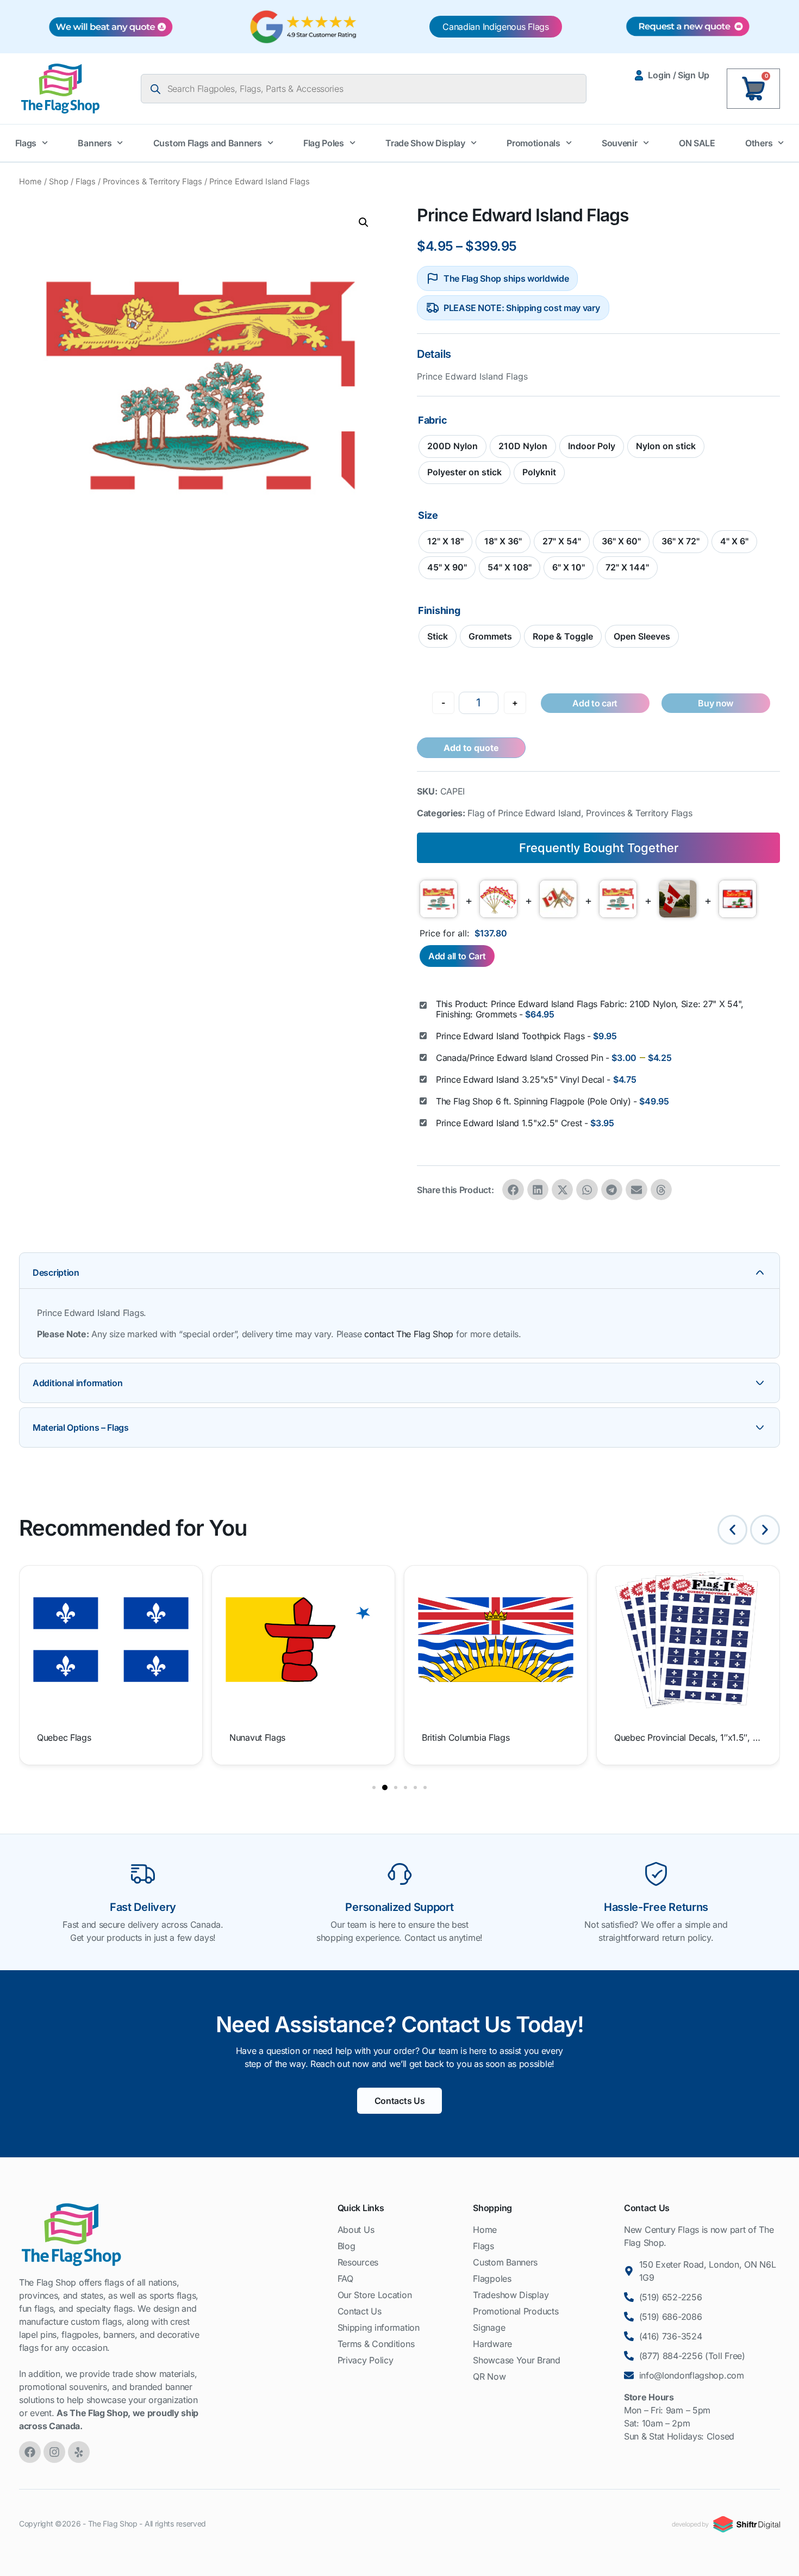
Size (428, 516)
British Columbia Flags (466, 1737)
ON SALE (697, 143)
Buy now (716, 703)
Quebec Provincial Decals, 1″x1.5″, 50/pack (687, 1737)
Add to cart (595, 703)
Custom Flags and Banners (208, 143)
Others (759, 143)
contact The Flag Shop (409, 1334)
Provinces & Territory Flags (152, 182)
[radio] (452, 446)
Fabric (432, 420)
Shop (59, 182)
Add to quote (471, 748)
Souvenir (620, 143)
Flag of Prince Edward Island (524, 813)
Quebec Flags (64, 1737)
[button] (364, 222)
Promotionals (533, 143)
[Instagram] (54, 2452)
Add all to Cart (457, 956)
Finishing (439, 611)
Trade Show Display (425, 143)
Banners (95, 143)
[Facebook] (30, 2452)
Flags (26, 143)
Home (30, 182)
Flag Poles (324, 143)
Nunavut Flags (257, 1737)
